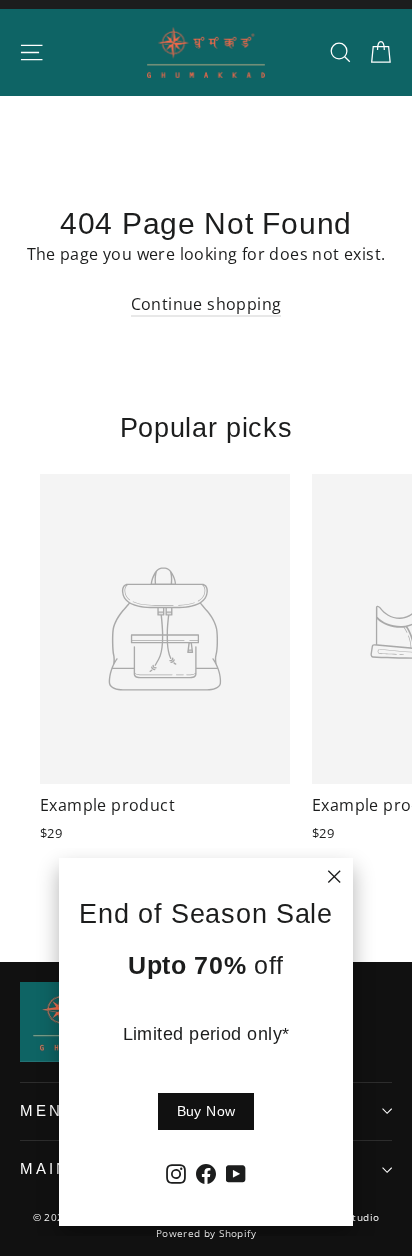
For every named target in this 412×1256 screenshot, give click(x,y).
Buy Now (206, 1111)
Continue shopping (206, 304)
